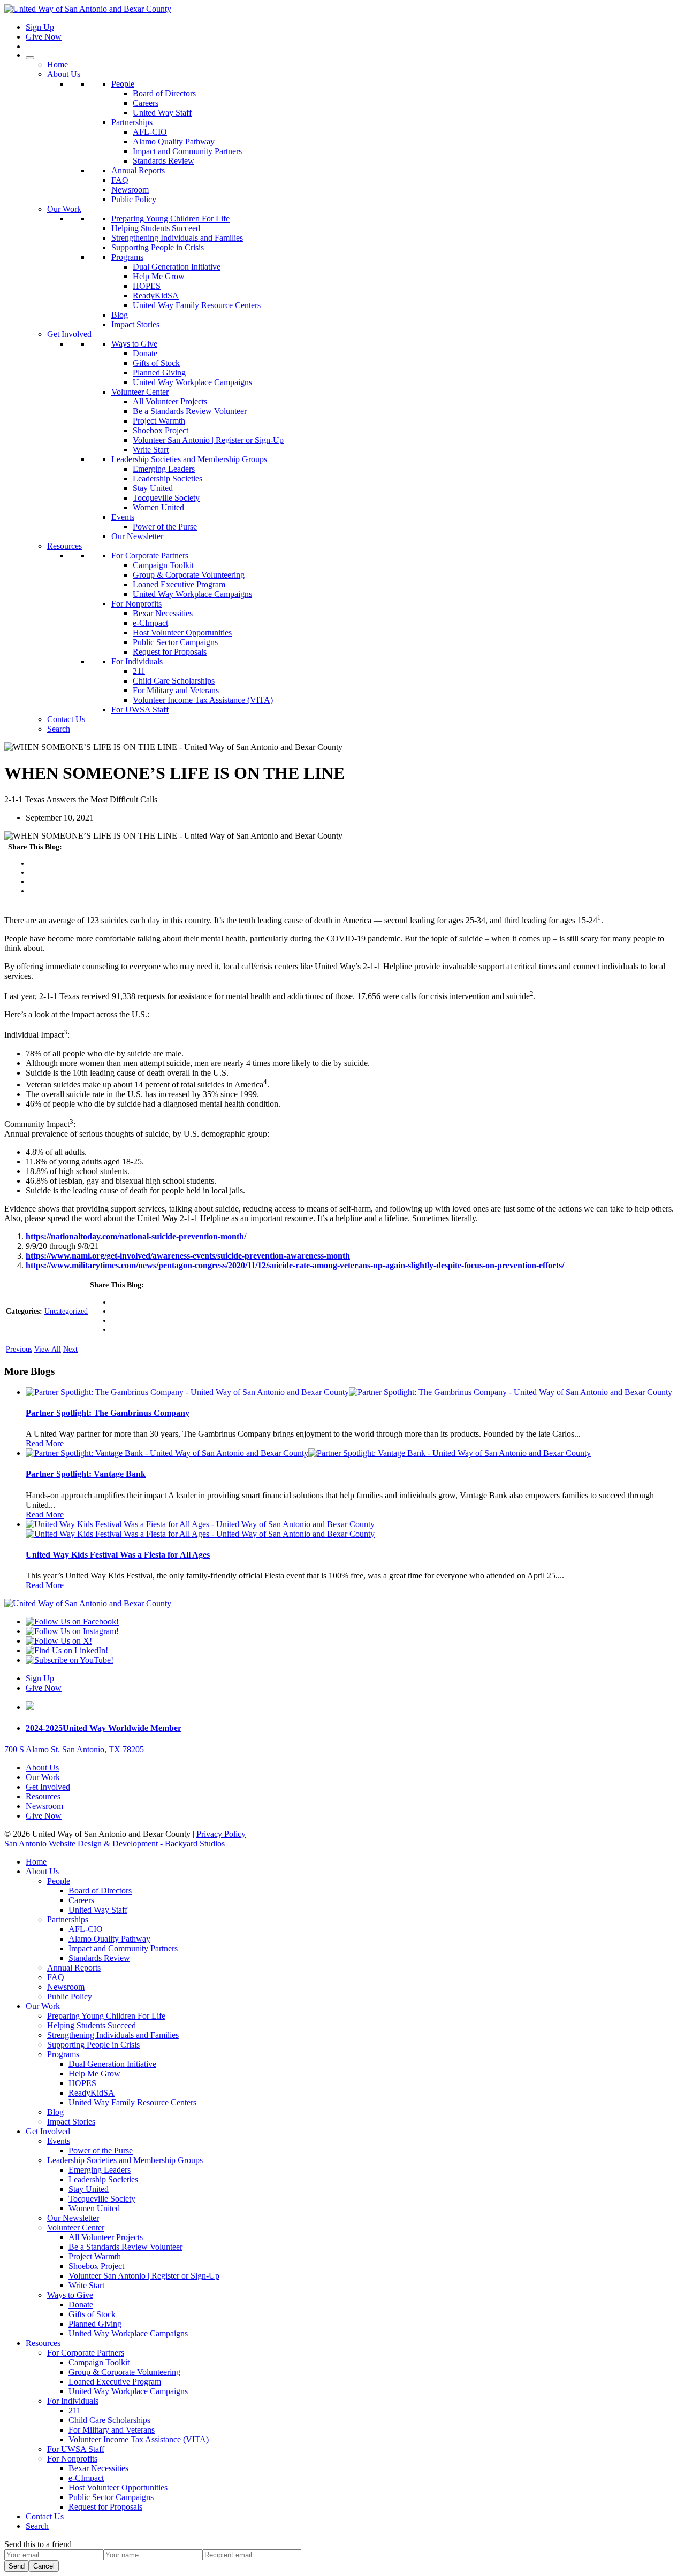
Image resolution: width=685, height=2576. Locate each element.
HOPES (147, 286)
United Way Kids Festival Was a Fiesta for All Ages (118, 1555)
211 (139, 671)
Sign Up (40, 27)
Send (17, 2566)
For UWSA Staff (140, 710)
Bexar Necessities (163, 613)
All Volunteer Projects (170, 401)
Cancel (44, 2566)
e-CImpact (150, 623)
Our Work (64, 209)
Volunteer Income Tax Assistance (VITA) (203, 700)
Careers (146, 103)
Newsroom (130, 190)
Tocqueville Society (166, 498)
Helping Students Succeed (156, 228)
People (123, 84)
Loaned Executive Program (179, 584)
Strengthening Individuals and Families (177, 238)
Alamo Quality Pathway (174, 141)
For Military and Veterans (176, 690)
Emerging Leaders (164, 469)
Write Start (151, 450)
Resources (64, 546)
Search (59, 729)
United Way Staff (162, 113)
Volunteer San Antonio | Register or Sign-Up (208, 440)
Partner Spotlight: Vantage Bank (86, 1474)
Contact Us (66, 719)
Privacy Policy (221, 1834)
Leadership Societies (168, 478)
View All (48, 1349)
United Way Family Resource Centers (197, 305)
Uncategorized (66, 1311)
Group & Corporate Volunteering (189, 575)
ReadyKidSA (156, 296)
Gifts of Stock (156, 363)
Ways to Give (134, 344)
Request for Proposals (170, 652)
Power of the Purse (165, 527)
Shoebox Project (161, 430)
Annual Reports (138, 170)
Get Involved (69, 334)
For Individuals (137, 661)
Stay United (153, 488)
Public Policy (134, 199)
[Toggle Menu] (30, 58)
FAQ (120, 180)
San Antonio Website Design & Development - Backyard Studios (115, 1843)
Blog (120, 315)
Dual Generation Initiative (177, 267)
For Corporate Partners (150, 555)
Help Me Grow (159, 276)
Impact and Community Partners (187, 151)
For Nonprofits (136, 604)
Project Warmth (159, 421)
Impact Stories (135, 324)
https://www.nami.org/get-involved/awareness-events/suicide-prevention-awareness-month (188, 1256)
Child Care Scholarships (174, 681)
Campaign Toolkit (163, 565)
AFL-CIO (150, 132)
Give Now (44, 37)
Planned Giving (159, 373)
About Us (64, 74)
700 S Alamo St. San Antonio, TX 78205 (74, 1749)
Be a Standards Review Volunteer (190, 411)
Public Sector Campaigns (175, 642)
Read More (45, 1443)
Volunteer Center (140, 392)
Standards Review (163, 161)
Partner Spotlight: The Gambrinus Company (108, 1413)
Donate (145, 353)
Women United (158, 507)
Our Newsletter (137, 536)
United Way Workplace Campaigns (192, 382)
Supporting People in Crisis (158, 247)
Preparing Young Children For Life (170, 218)
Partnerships (132, 122)
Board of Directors (164, 93)
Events (123, 517)
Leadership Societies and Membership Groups (189, 459)
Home (58, 64)
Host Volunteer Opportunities (182, 632)
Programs (127, 257)
